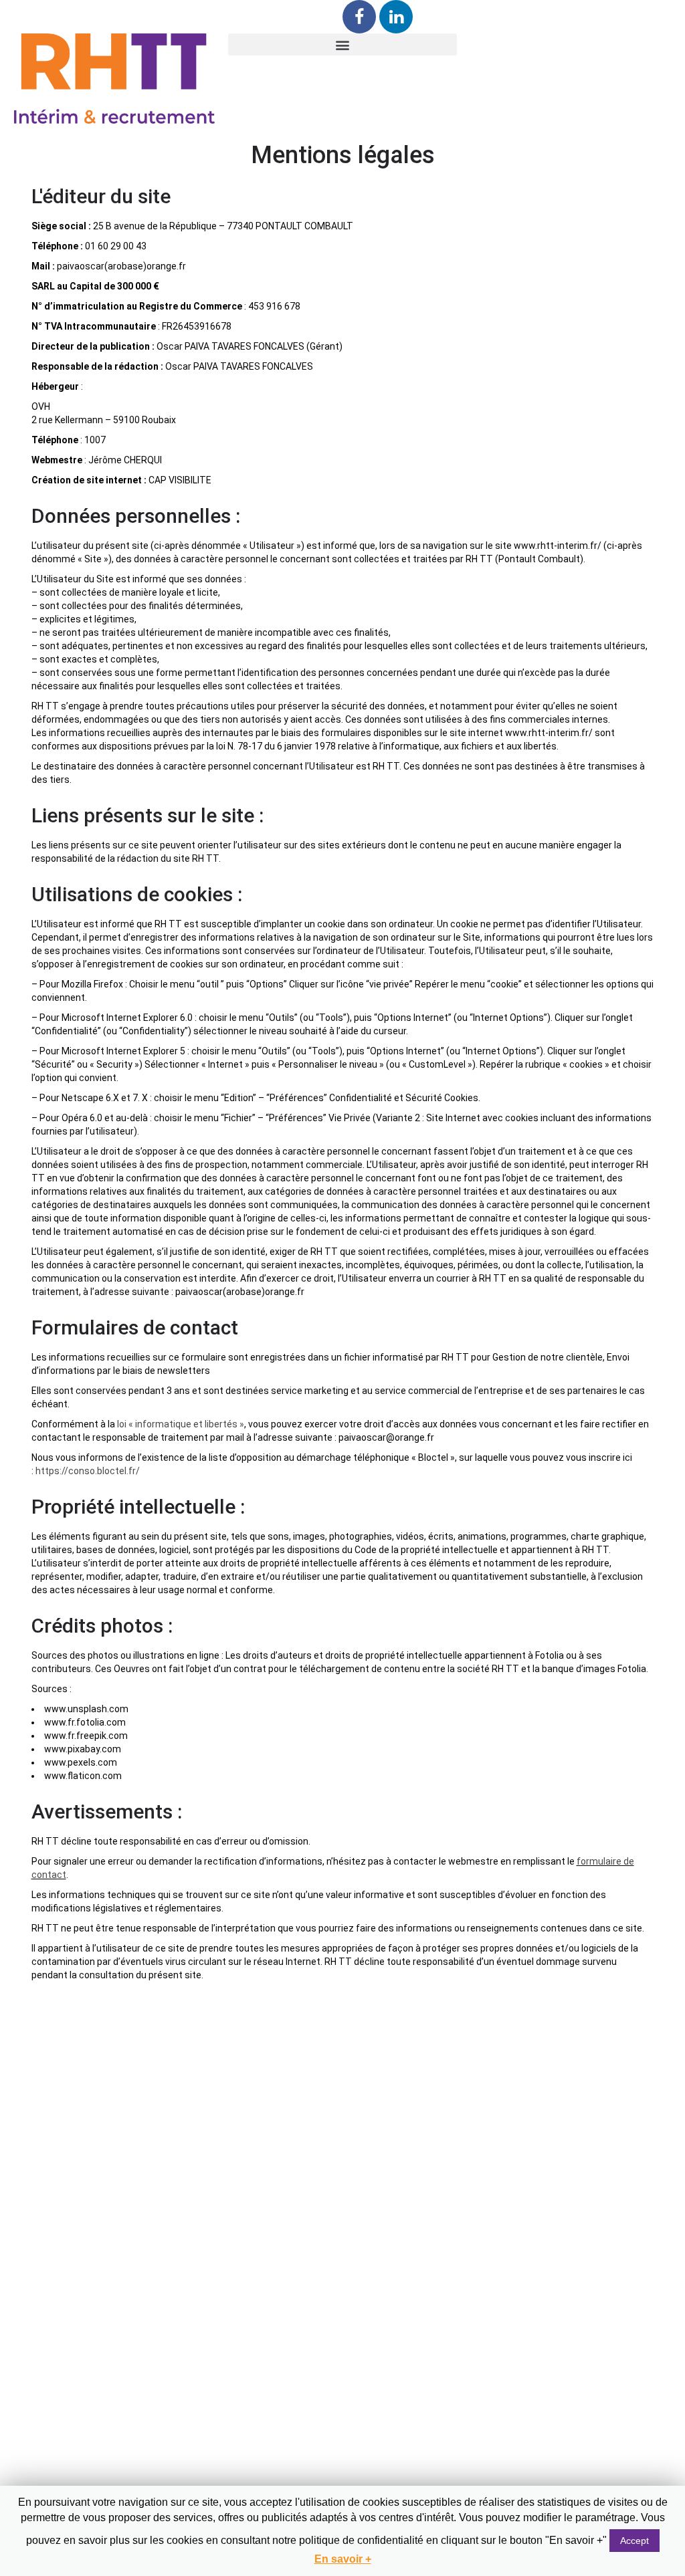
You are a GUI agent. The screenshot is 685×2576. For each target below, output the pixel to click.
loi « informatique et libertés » (181, 1424)
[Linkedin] (396, 17)
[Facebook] (359, 17)
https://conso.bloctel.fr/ (88, 1471)
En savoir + (343, 2559)
